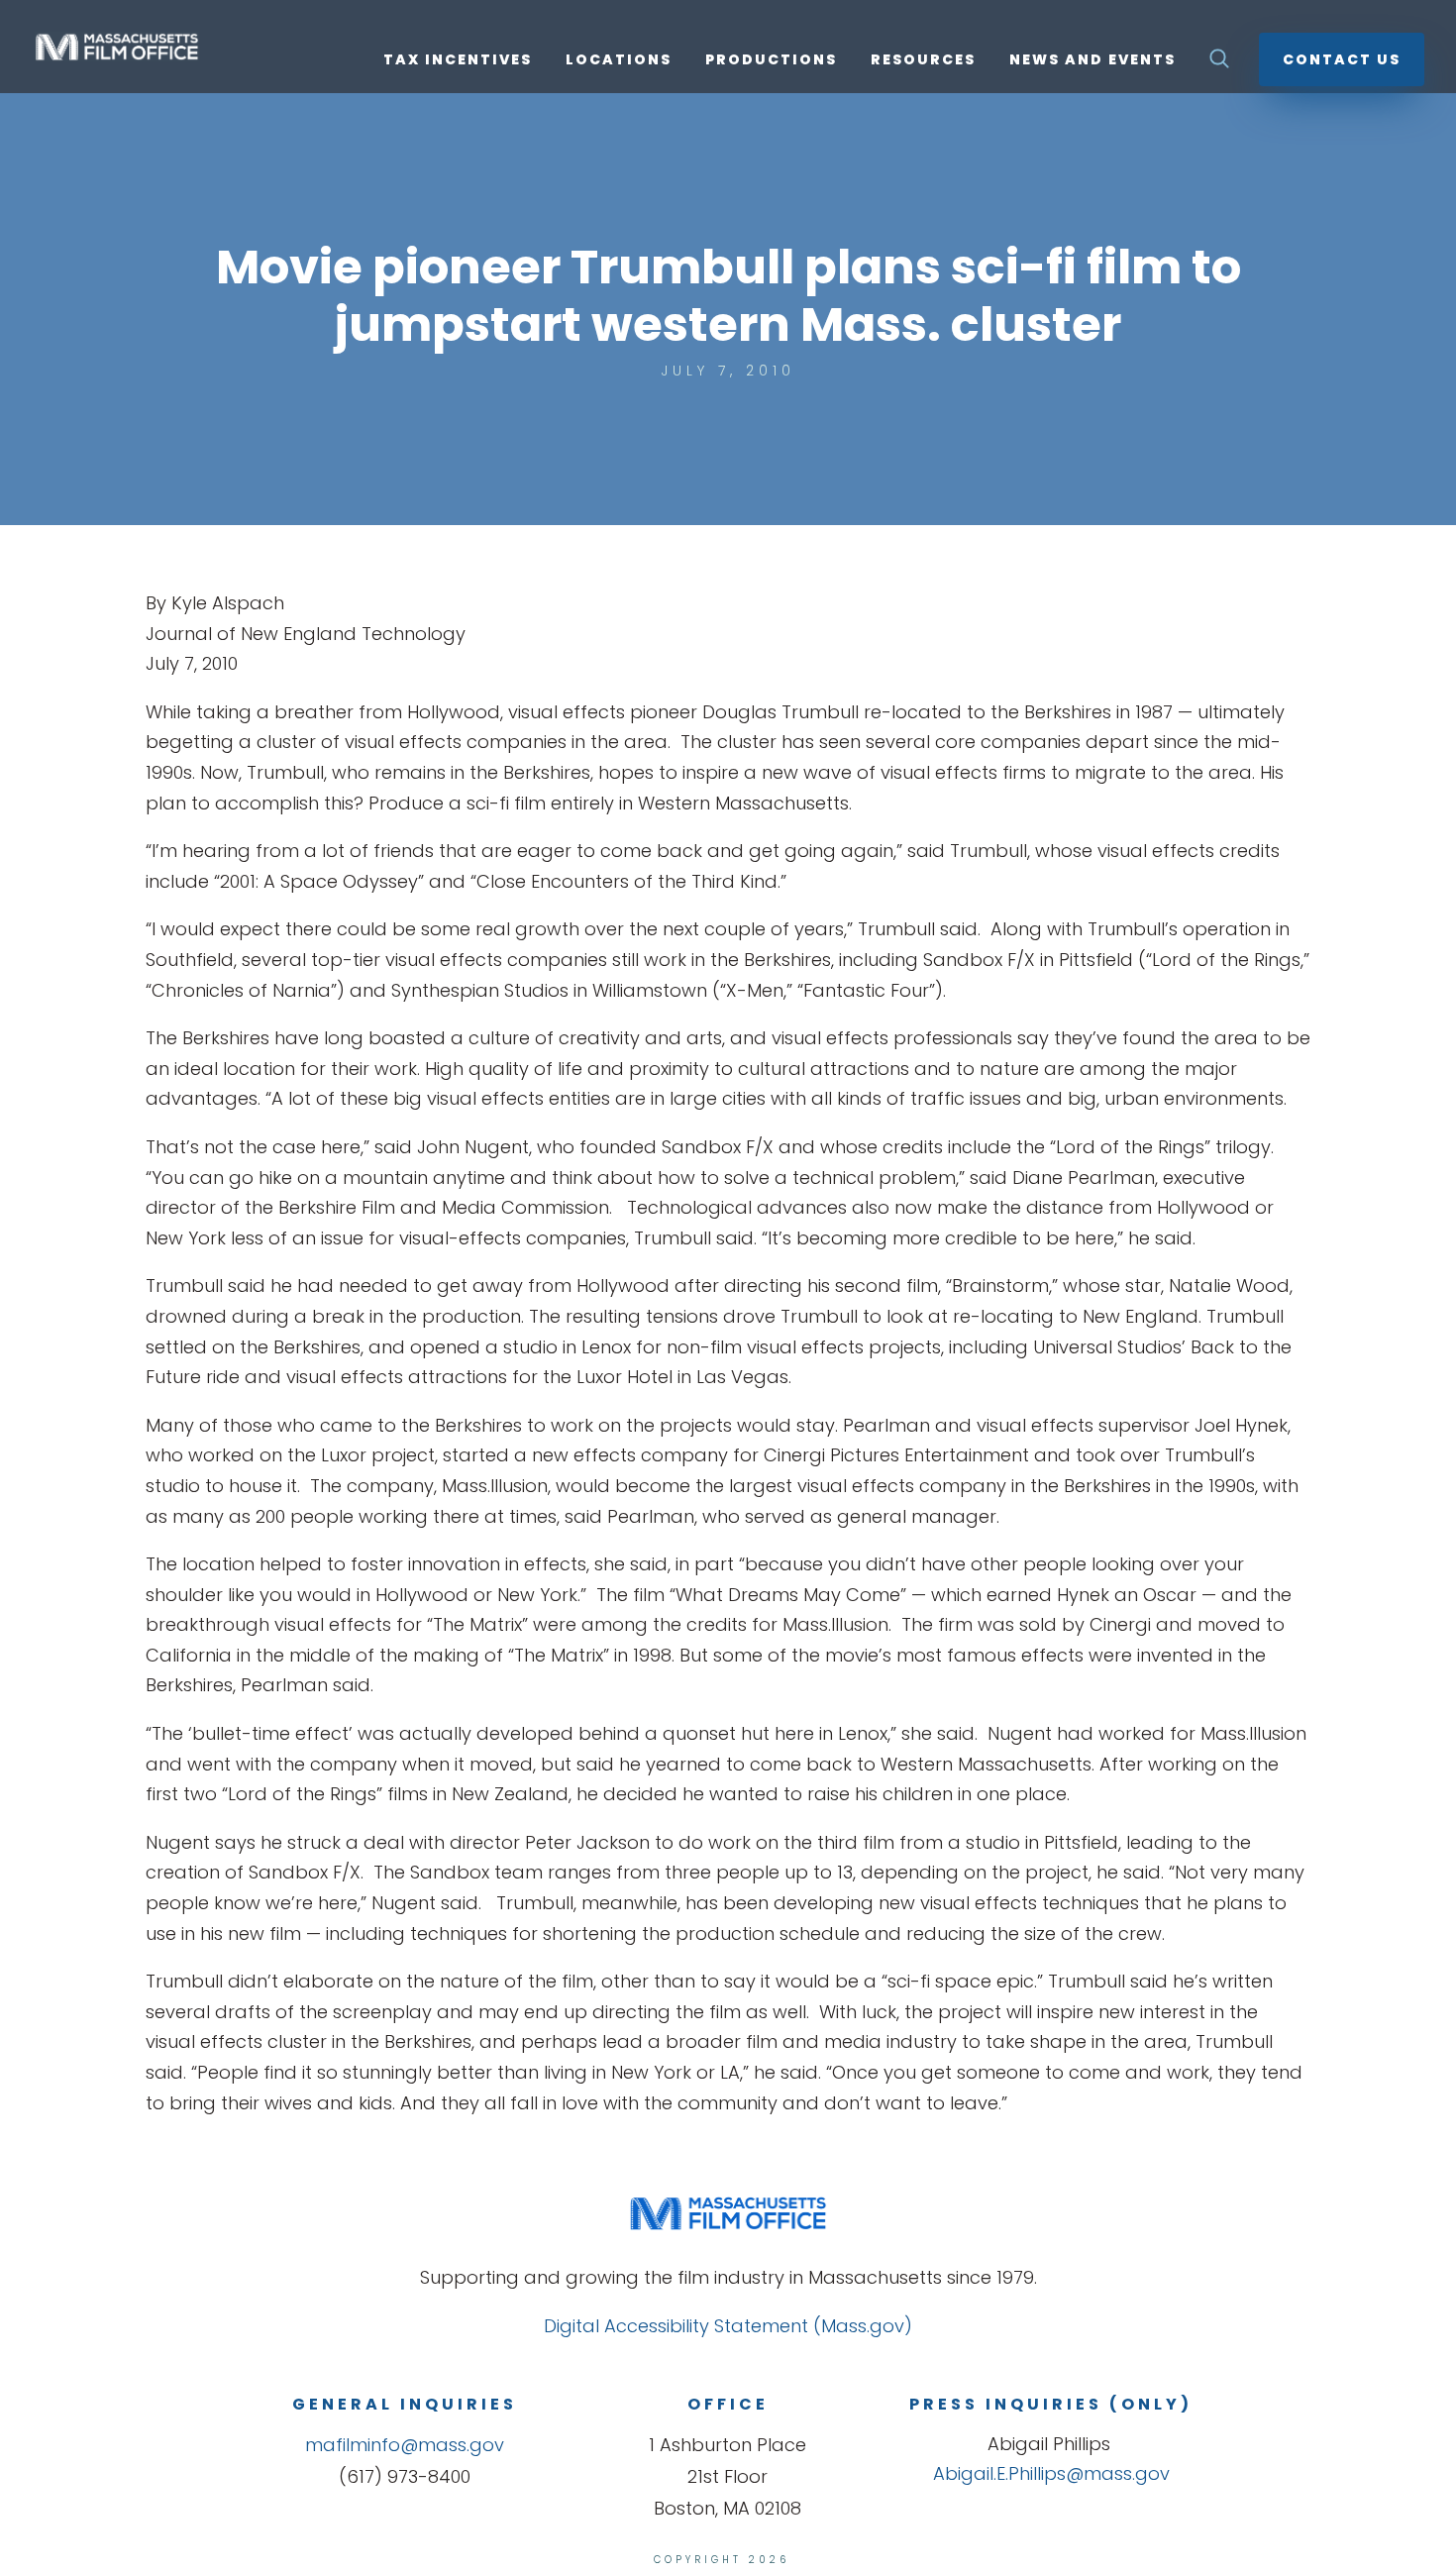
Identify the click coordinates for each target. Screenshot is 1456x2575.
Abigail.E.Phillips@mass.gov (1051, 2473)
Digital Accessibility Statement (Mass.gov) (728, 2326)
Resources (923, 61)
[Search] (1219, 64)
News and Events (1092, 61)
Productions (771, 61)
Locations (619, 61)
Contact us (1342, 59)
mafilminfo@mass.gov (405, 2445)
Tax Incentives (458, 61)
